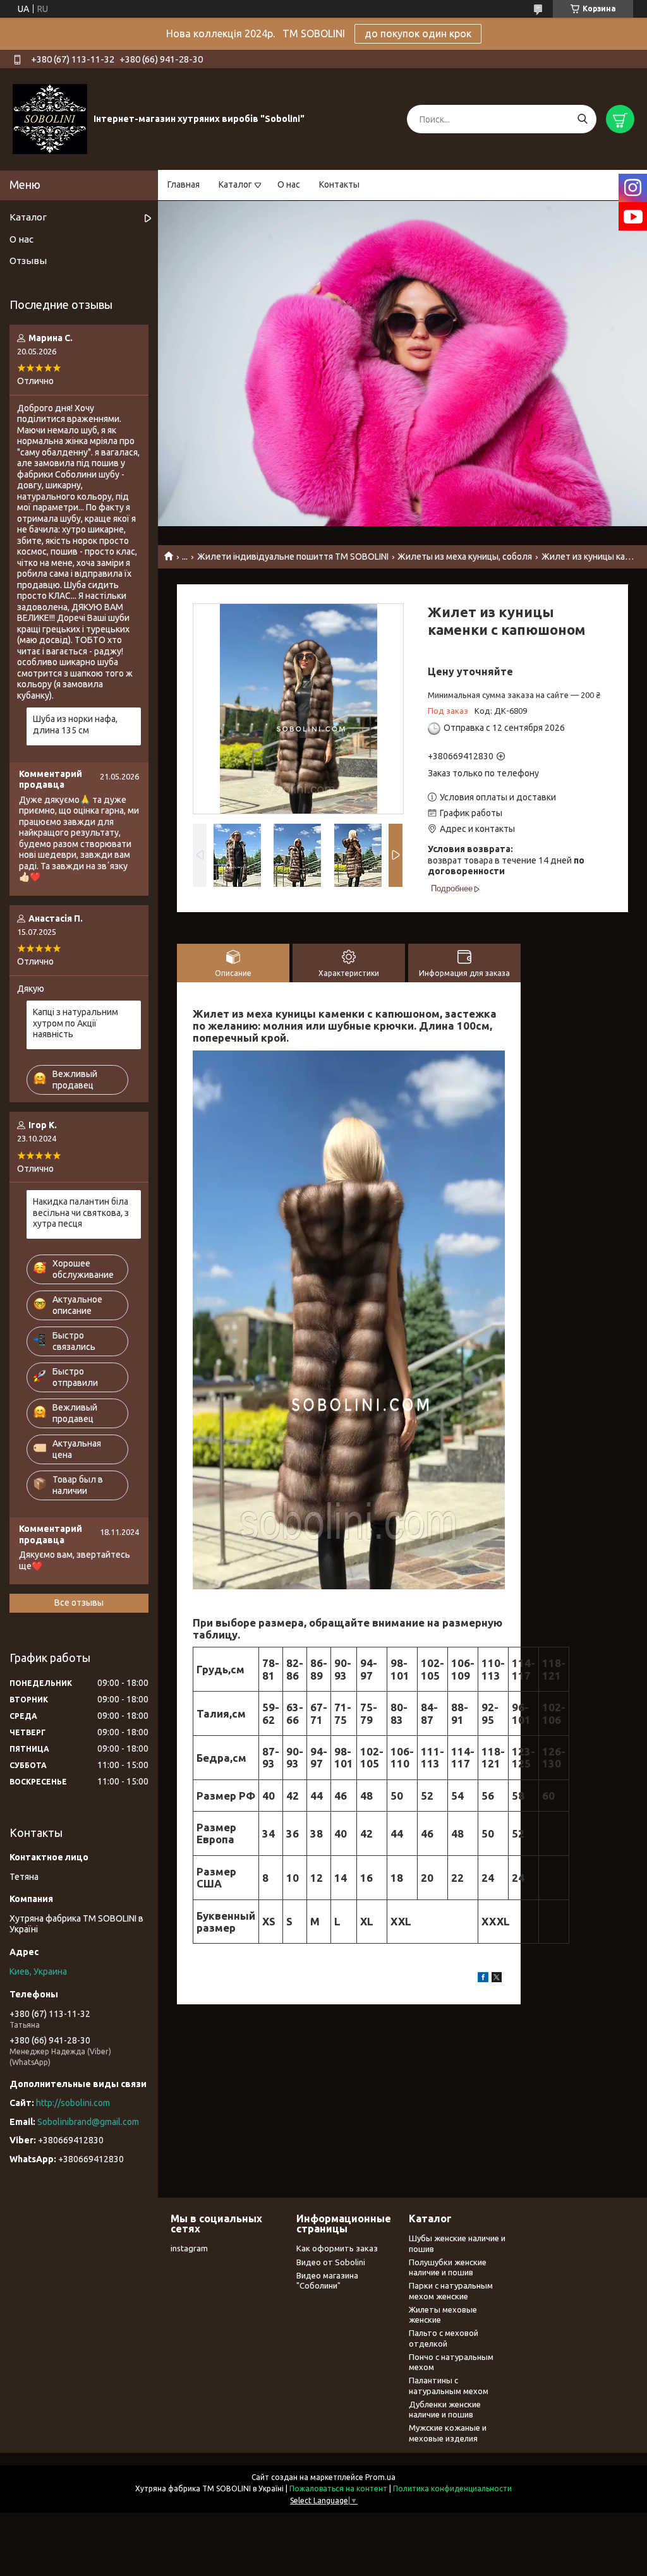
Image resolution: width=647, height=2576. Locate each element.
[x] (497, 1979)
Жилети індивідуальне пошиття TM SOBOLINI (293, 557)
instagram (189, 2248)
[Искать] (582, 119)
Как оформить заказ (337, 2248)
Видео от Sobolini (331, 2262)
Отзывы (28, 261)
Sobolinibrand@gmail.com (88, 2122)
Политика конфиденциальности (452, 2489)
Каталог (235, 184)
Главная (184, 184)
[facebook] (483, 1979)
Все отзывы (79, 1603)
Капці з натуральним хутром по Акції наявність (76, 1023)
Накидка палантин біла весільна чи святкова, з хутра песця (81, 1213)
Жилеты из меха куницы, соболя (465, 557)
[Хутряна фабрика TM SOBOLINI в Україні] (50, 119)
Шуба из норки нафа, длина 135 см (75, 725)
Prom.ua (380, 2477)
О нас (289, 184)
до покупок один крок (418, 33)
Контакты (339, 184)
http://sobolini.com (73, 2103)
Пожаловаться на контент (338, 2489)
